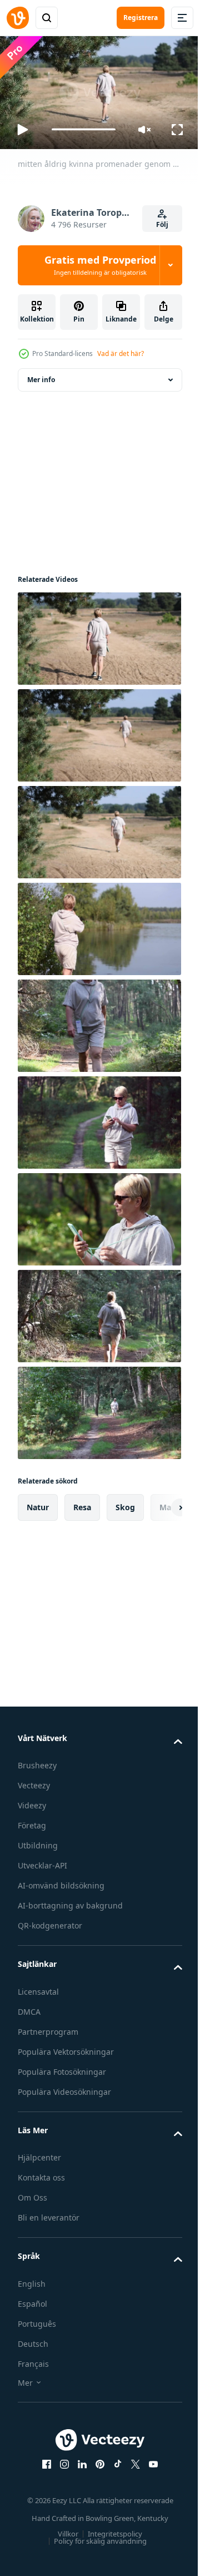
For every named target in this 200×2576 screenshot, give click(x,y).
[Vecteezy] (18, 18)
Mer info (41, 375)
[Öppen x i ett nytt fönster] (132, 2459)
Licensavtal (38, 1987)
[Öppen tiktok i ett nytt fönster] (114, 2459)
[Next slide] (156, 1502)
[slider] (84, 129)
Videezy (32, 1801)
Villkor (64, 2529)
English (32, 2279)
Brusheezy (37, 1761)
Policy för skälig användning (96, 2536)
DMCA (29, 2007)
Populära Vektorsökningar (66, 2047)
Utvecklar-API (42, 1861)
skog (125, 1502)
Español (32, 2299)
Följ (162, 224)
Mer (25, 2378)
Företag (32, 1821)
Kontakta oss (41, 2173)
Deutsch (33, 2339)
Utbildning (38, 1841)
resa (82, 1502)
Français (33, 2359)
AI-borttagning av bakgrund (70, 1901)
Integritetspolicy (111, 2529)
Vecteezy (34, 1781)
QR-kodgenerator (50, 1921)
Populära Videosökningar (64, 2087)
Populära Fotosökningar (62, 2067)
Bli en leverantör (49, 2213)
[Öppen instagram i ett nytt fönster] (61, 2459)
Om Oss (32, 2193)
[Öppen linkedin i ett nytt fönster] (78, 2459)
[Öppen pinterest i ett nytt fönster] (96, 2459)
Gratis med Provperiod (100, 265)
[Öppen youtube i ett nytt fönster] (149, 2459)
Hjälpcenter (39, 2153)
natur (38, 1502)
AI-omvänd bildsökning (61, 1881)
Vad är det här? (121, 353)
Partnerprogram (48, 2027)
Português (37, 2319)
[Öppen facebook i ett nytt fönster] (43, 2459)
